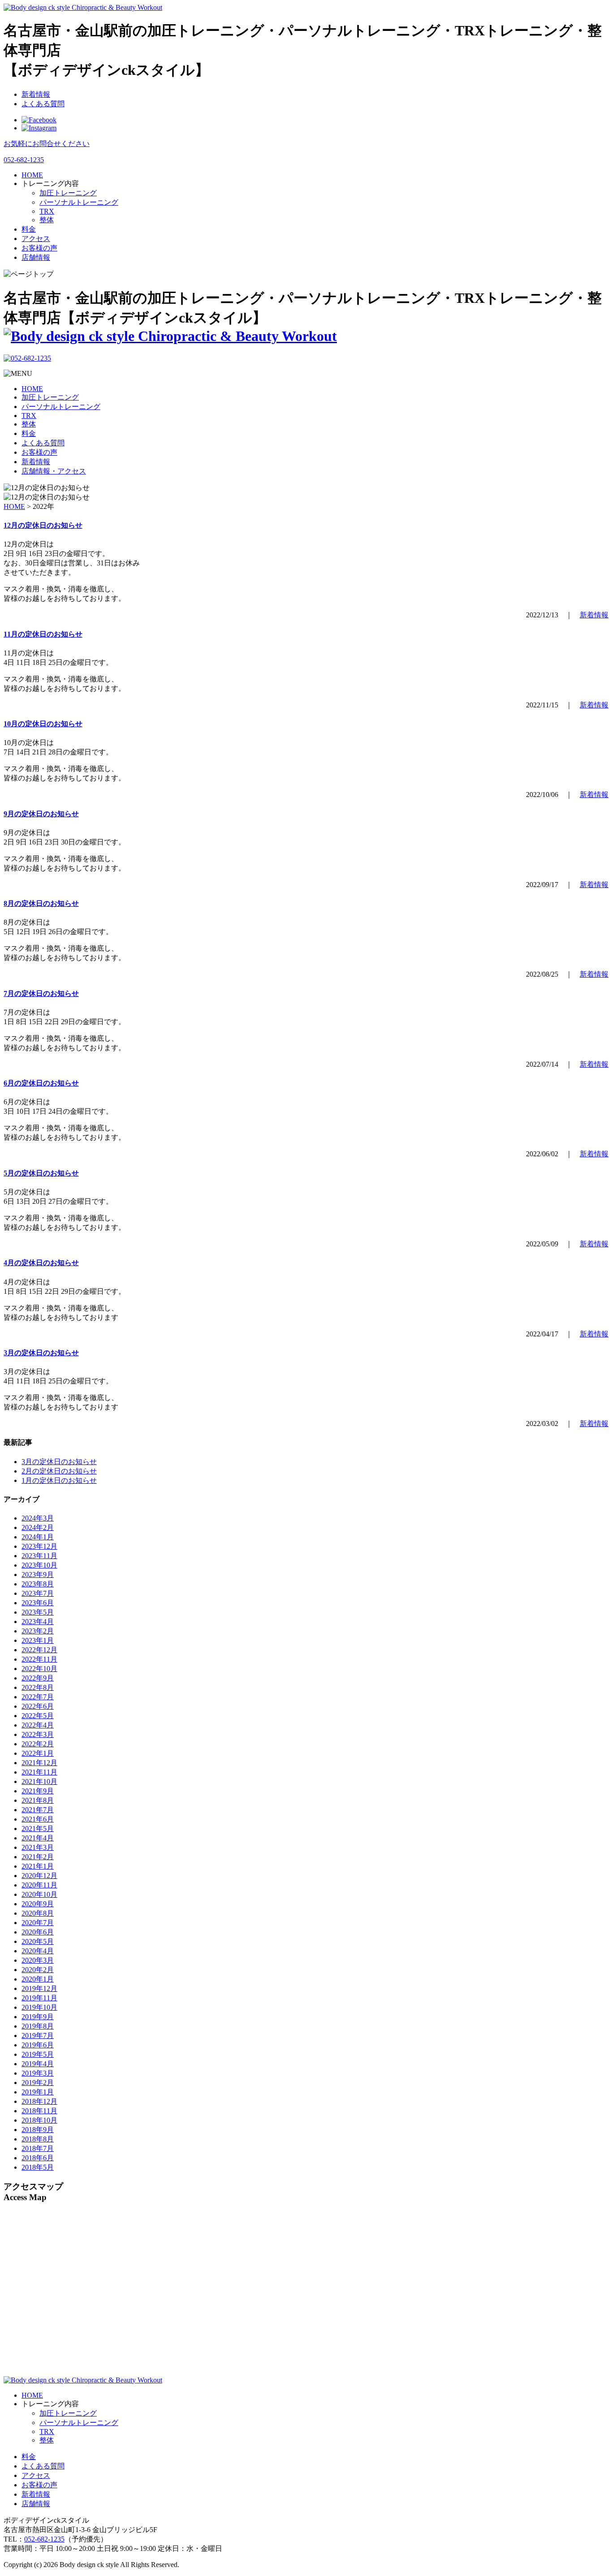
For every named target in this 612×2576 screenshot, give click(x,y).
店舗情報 (36, 2504)
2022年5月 (38, 1716)
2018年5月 (38, 2167)
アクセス (36, 2475)
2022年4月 (38, 1725)
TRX (47, 211)
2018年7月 (38, 2148)
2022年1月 (38, 1753)
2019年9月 (38, 2017)
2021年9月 (38, 1791)
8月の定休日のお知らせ (41, 903)
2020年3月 (38, 1960)
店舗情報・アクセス (54, 471)
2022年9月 (38, 1678)
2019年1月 (38, 2092)
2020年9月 (38, 1904)
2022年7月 (38, 1697)
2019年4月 (38, 2064)
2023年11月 (39, 1556)
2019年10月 (39, 2007)
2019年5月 (38, 2054)
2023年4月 (38, 1622)
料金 (29, 433)
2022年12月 (39, 1650)
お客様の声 (39, 452)
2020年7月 (38, 1923)
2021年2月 (38, 1857)
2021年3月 (38, 1847)
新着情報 (36, 94)
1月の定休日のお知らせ (59, 1480)
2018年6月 (38, 2158)
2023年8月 (38, 1584)
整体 (47, 220)
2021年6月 (38, 1819)
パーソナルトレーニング (79, 202)
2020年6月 (38, 1932)
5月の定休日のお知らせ (41, 1173)
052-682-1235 (44, 2539)
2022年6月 (38, 1706)
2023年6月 (38, 1603)
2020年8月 (38, 1913)
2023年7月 (38, 1593)
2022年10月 (39, 1669)
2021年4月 (38, 1838)
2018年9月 (38, 2130)
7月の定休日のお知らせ (41, 993)
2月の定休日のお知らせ (59, 1471)
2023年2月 (38, 1631)
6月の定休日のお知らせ (41, 1083)
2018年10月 (39, 2120)
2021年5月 (38, 1829)
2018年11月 (39, 2111)
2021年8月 (38, 1800)
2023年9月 (38, 1574)
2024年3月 (38, 1518)
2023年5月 (38, 1612)
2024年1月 (38, 1537)
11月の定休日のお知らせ (43, 634)
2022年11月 (39, 1659)
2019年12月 (39, 1988)
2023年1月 (38, 1640)
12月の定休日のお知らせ (43, 525)
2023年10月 (39, 1565)
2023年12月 (39, 1546)
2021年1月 (38, 1866)
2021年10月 (39, 1781)
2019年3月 (38, 2073)
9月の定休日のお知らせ (41, 814)
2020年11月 (39, 1885)
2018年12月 (39, 2101)
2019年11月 (39, 1998)
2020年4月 (38, 1951)
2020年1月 (38, 1979)
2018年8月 (38, 2139)
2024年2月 (38, 1527)
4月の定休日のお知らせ (41, 1263)
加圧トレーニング (68, 193)
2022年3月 (38, 1734)
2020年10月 (39, 1894)
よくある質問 (43, 104)
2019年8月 (38, 2026)
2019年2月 (38, 2083)
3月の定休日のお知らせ (41, 1353)
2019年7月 (38, 2035)
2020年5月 (38, 1941)
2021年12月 (39, 1763)
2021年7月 (38, 1810)
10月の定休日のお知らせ (43, 724)
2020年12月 (39, 1876)
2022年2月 (38, 1744)
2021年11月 (39, 1772)
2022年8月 (38, 1687)
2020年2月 (38, 1970)
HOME (32, 389)
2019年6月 (38, 2045)
